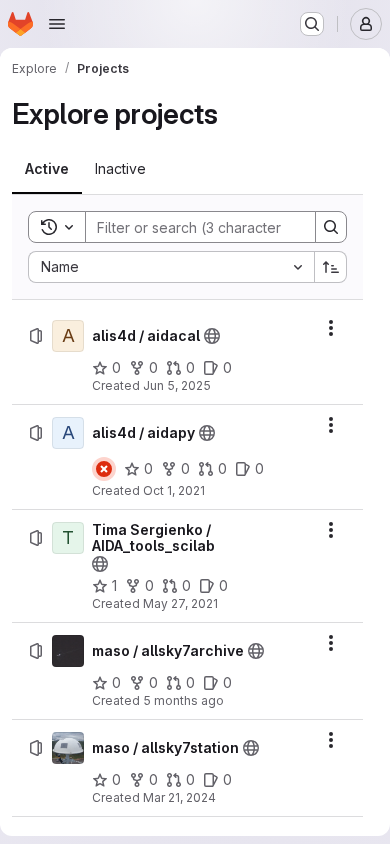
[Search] (331, 227)
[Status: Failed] (104, 469)
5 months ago (183, 700)
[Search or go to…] (312, 24)
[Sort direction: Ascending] (331, 267)
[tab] (47, 169)
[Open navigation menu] (57, 24)
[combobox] (171, 267)
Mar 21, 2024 (179, 797)
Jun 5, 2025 (177, 385)
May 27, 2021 (180, 603)
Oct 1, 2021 (174, 490)
